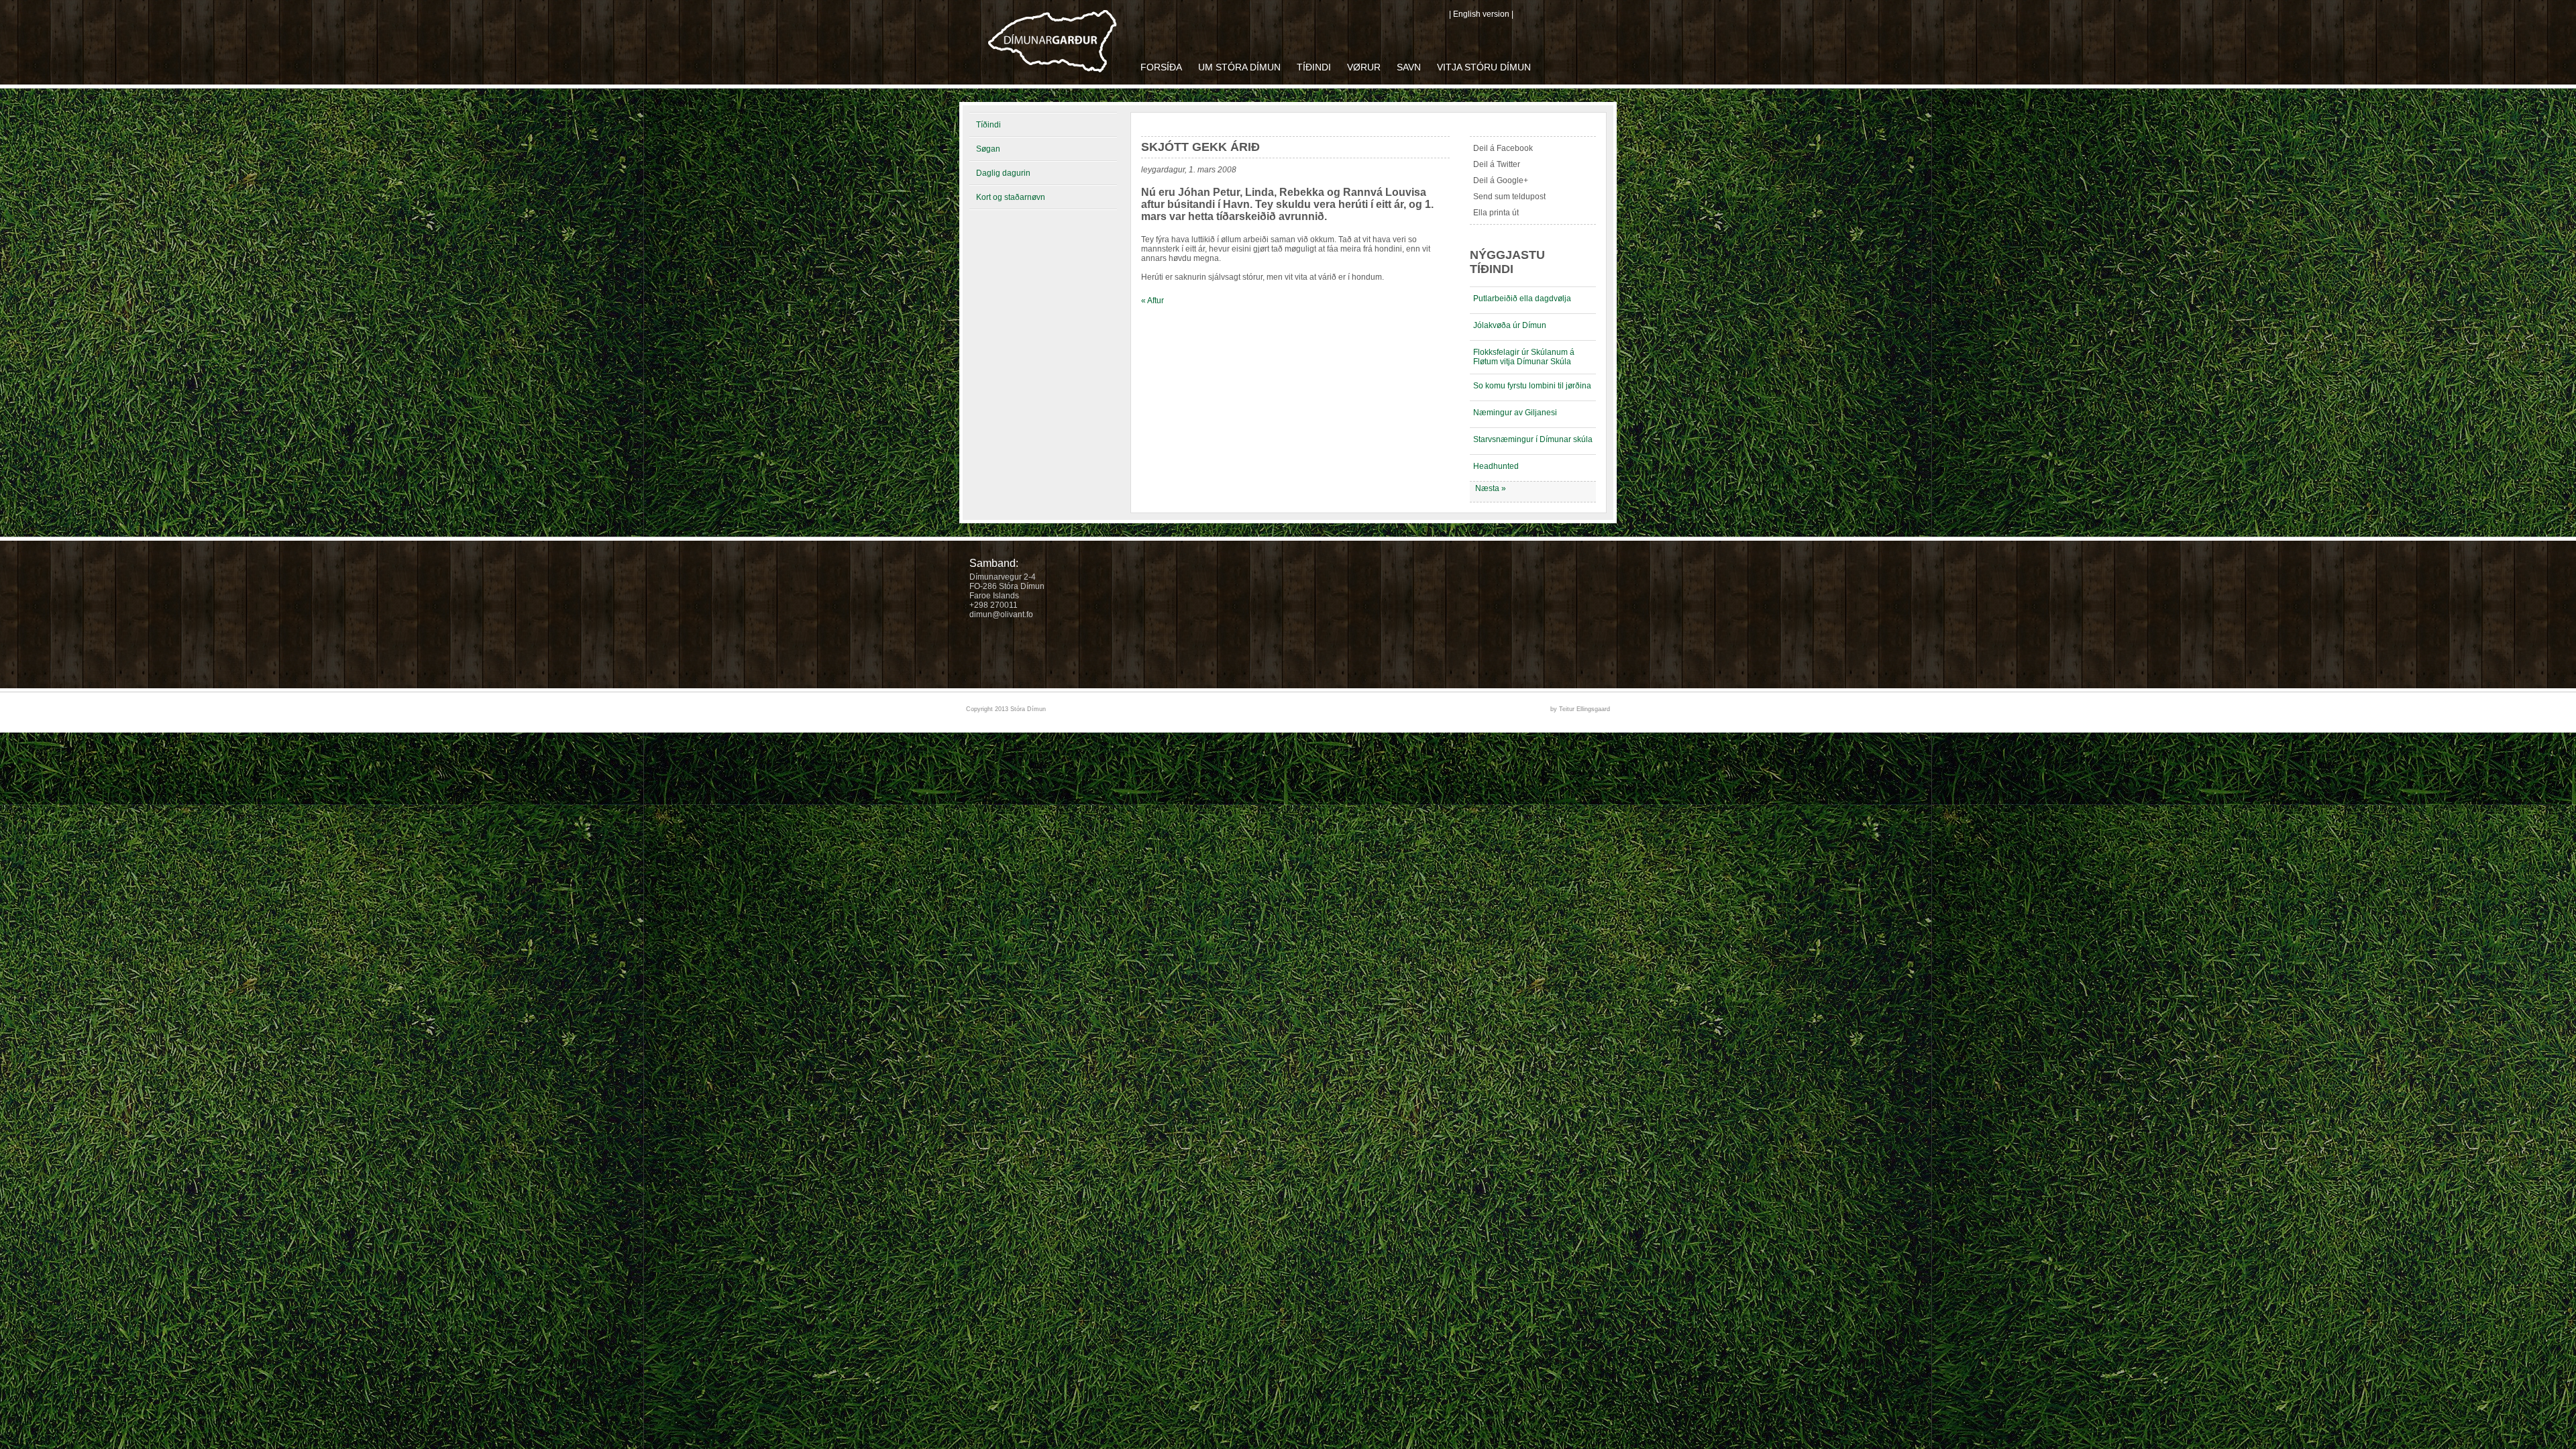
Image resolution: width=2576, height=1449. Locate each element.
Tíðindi (1314, 67)
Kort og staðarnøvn (1011, 197)
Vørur (1364, 67)
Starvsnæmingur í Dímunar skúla (1533, 439)
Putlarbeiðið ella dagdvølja (1522, 299)
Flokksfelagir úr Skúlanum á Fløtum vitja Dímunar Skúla (1524, 357)
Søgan (988, 149)
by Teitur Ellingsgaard (1580, 709)
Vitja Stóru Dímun (1484, 67)
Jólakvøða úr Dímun (1510, 325)
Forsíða (1161, 67)
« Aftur (1152, 301)
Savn (1409, 67)
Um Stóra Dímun (1239, 67)
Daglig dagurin (1003, 173)
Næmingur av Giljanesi (1515, 413)
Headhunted (1496, 466)
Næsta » (1491, 488)
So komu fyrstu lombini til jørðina (1532, 386)
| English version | (1481, 14)
